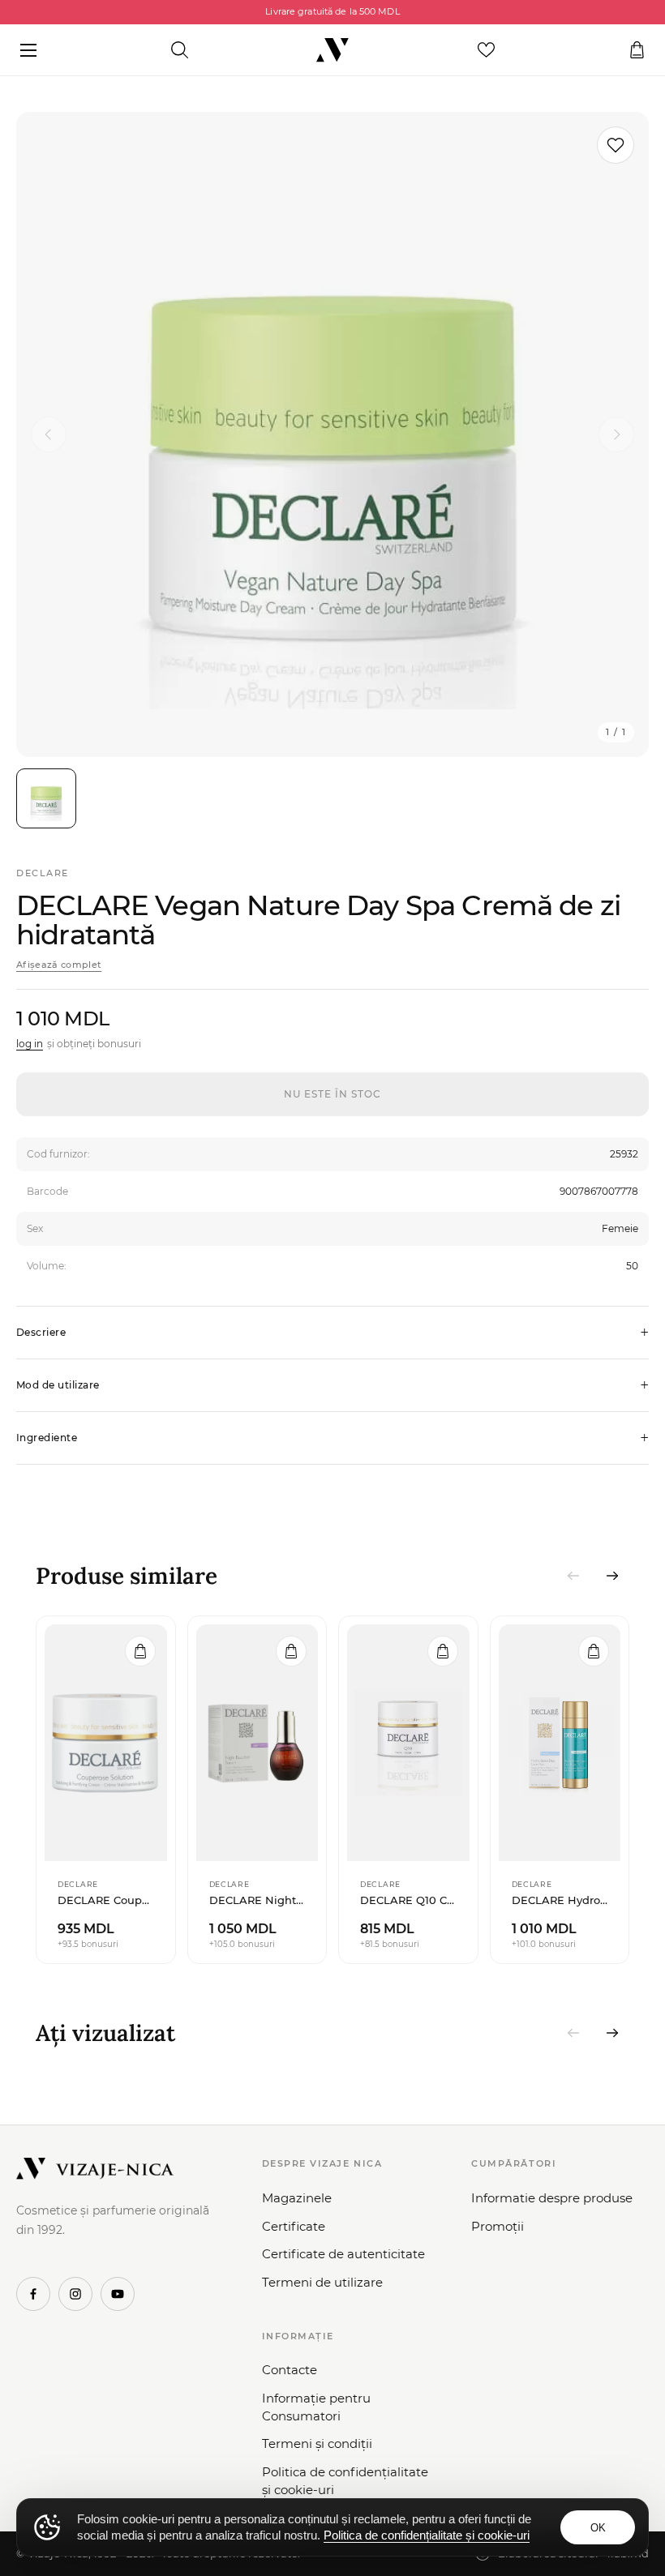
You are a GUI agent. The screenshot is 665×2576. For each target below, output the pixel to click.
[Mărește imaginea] (332, 434)
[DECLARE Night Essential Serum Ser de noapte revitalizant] (257, 1743)
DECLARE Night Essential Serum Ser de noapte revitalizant (257, 1900)
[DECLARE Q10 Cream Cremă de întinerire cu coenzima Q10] (408, 1743)
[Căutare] (179, 50)
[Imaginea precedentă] (49, 434)
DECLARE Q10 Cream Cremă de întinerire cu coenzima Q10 (408, 1900)
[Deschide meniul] (28, 50)
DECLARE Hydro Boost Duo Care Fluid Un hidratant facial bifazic (560, 1900)
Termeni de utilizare (322, 2282)
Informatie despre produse (552, 2198)
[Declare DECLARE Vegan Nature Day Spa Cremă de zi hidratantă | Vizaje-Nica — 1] (46, 798)
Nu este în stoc (332, 1094)
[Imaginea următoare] (616, 434)
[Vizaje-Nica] (332, 50)
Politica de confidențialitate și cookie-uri (345, 2481)
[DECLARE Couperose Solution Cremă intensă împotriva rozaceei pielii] (106, 1743)
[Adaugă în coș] (140, 1651)
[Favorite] (486, 50)
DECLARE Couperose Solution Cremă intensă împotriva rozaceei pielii (106, 1900)
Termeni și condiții (317, 2443)
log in (30, 1044)
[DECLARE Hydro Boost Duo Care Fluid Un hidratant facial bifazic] (560, 1743)
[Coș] (637, 50)
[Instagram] (75, 2294)
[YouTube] (118, 2294)
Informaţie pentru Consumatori (316, 2407)
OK (598, 2528)
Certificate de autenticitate (343, 2254)
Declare (43, 873)
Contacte (290, 2370)
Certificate (294, 2226)
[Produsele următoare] (612, 1576)
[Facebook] (33, 2294)
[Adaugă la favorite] (616, 145)
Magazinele (297, 2198)
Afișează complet (59, 965)
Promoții (498, 2226)
